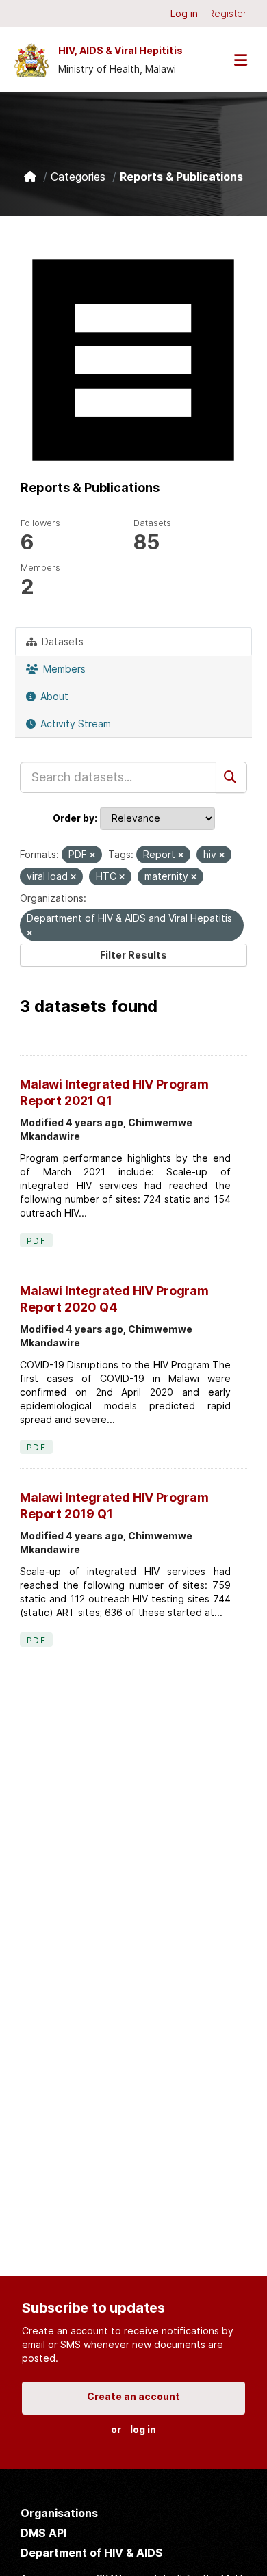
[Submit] (231, 777)
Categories (78, 177)
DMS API (43, 2533)
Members (63, 669)
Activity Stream (74, 724)
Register (227, 13)
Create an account (133, 2396)
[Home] (30, 177)
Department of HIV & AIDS (92, 2553)
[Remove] (92, 855)
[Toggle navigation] (240, 60)
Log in (184, 13)
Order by (74, 818)
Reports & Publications (181, 177)
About (53, 696)
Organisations (59, 2513)
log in (143, 2429)
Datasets (61, 641)
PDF (36, 1241)
